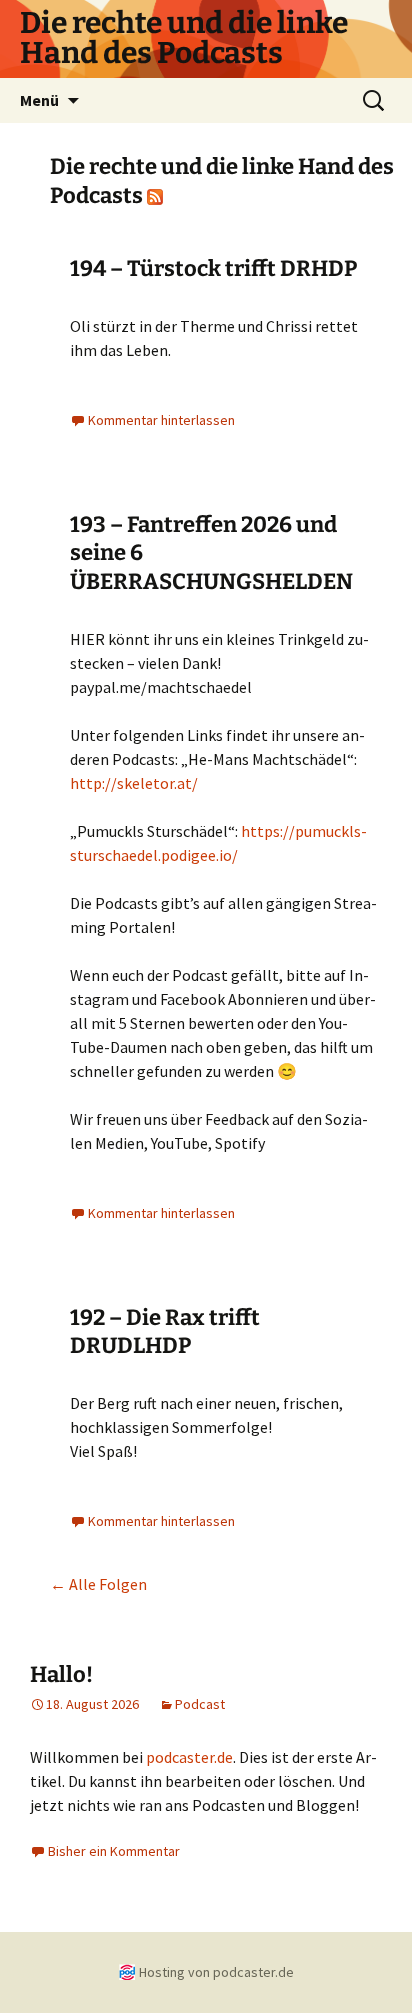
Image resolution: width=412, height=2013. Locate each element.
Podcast (200, 1704)
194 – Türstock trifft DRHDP (213, 268)
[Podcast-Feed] (155, 195)
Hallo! (61, 1674)
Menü (39, 100)
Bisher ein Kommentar (114, 1851)
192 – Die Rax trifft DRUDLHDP (165, 1332)
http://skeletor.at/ (134, 783)
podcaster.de (189, 1757)
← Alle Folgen (98, 1584)
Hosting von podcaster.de (216, 1972)
